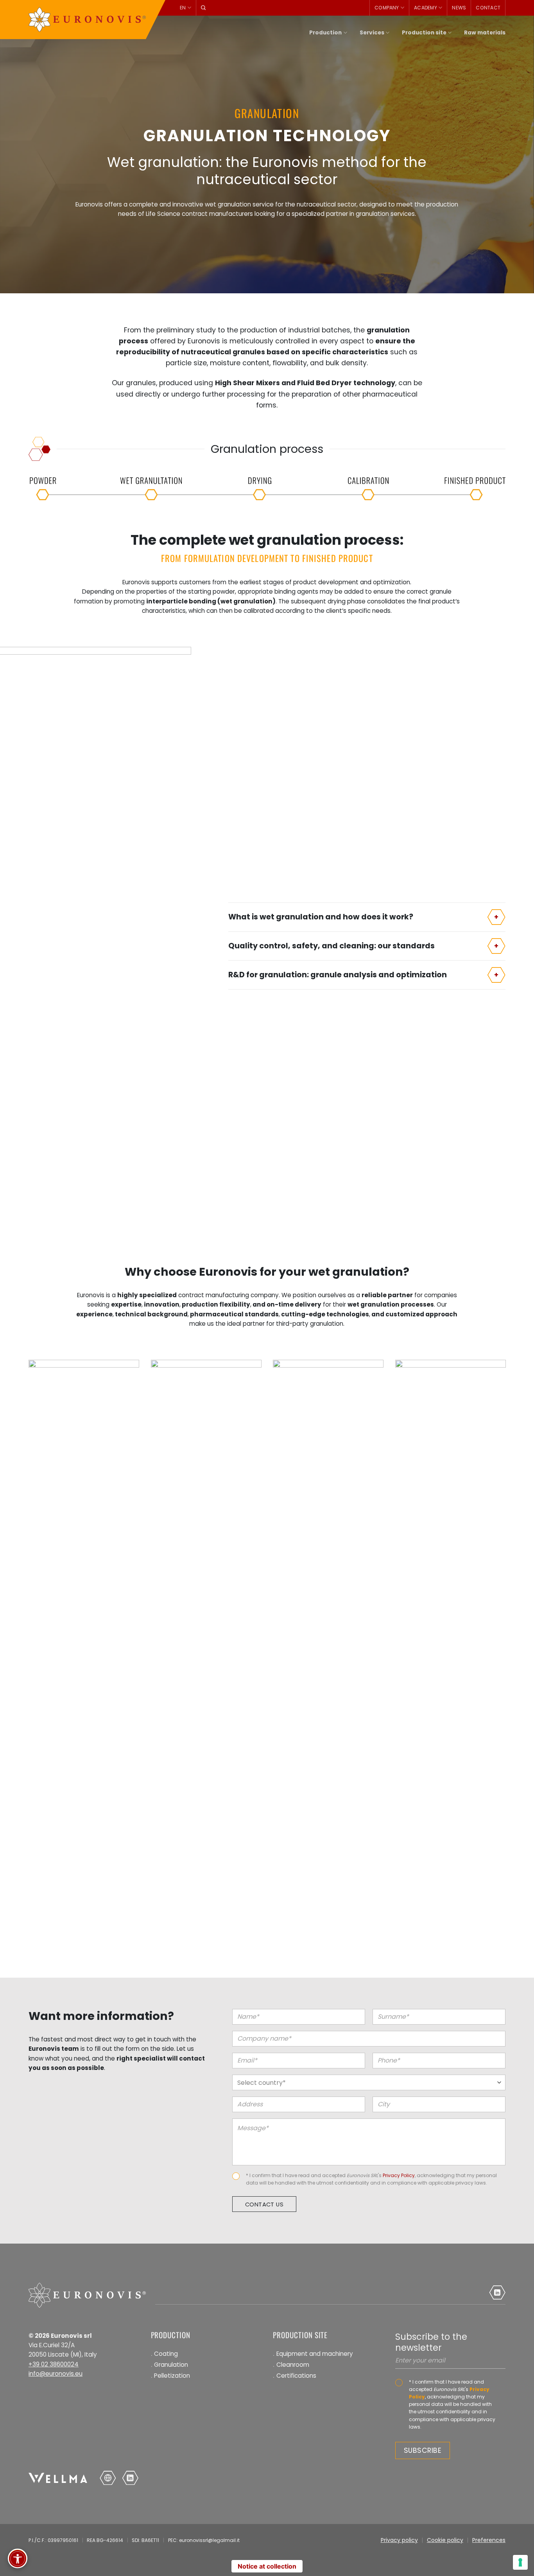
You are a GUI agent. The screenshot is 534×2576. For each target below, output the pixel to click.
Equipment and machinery (315, 2354)
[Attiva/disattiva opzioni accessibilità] (18, 2558)
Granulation (171, 2365)
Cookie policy (445, 2540)
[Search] (203, 8)
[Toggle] (496, 917)
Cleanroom (293, 2365)
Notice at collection (267, 2566)
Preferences (489, 2540)
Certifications (296, 2376)
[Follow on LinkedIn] (497, 2292)
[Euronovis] (87, 20)
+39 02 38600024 (54, 2364)
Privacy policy (399, 2540)
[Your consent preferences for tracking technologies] (520, 2562)
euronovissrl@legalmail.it (209, 2540)
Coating (166, 2354)
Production (325, 33)
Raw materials (485, 33)
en (183, 8)
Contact (488, 8)
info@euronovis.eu (56, 2374)
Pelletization (172, 2376)
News (459, 8)
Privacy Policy (399, 2175)
